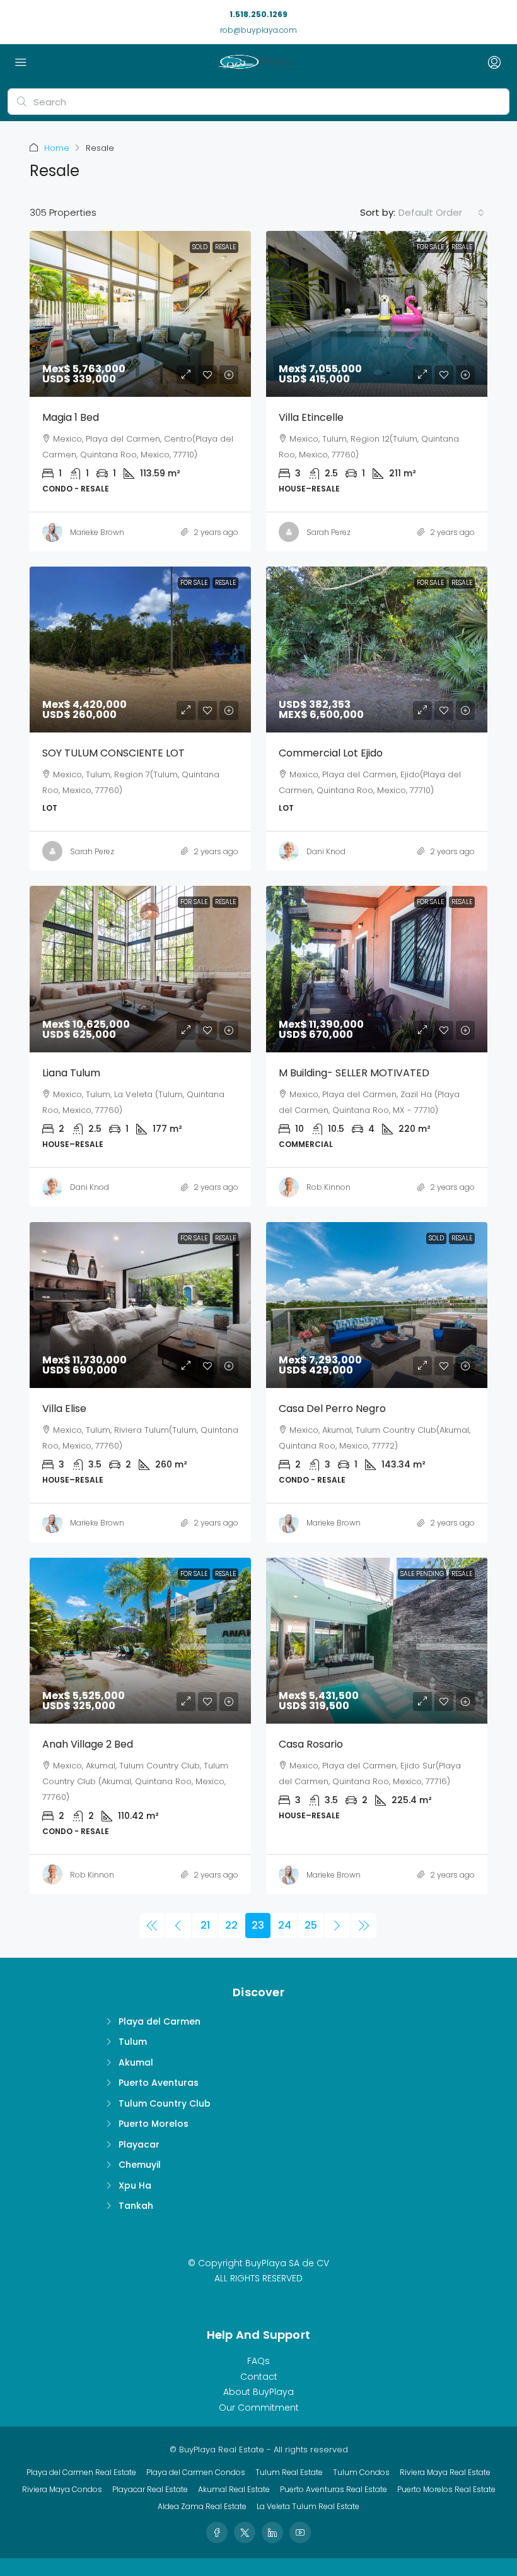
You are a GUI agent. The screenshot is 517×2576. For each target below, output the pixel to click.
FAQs (258, 2361)
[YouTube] (300, 2532)
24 (285, 1925)
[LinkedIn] (272, 2532)
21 (205, 1925)
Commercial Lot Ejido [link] (331, 753)
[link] (140, 314)
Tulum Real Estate (289, 2472)
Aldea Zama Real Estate (202, 2506)
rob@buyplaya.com (258, 30)
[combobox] (441, 213)
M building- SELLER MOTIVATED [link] (354, 1073)
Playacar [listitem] (139, 2144)
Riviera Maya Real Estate (445, 2472)
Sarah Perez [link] (328, 532)
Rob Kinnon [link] (328, 1187)
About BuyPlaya (258, 2392)
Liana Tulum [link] (71, 1073)
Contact (259, 2377)
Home (57, 148)
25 (311, 1925)
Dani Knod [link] (326, 851)
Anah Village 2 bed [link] (88, 1744)
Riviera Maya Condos (62, 2489)
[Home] (256, 63)
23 (258, 1925)
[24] (337, 1926)
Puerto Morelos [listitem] (154, 2124)
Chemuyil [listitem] (140, 2165)
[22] (178, 1926)
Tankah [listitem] (136, 2206)
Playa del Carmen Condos (196, 2472)
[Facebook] (217, 2532)
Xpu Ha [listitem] (135, 2185)
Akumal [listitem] (136, 2062)
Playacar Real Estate (150, 2489)
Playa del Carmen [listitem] (160, 2021)
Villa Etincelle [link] (311, 417)
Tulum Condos (361, 2472)
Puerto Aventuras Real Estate (334, 2489)
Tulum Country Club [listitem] (165, 2103)
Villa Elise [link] (64, 1409)
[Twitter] (245, 2532)
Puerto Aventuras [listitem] (159, 2083)
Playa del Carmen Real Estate (81, 2472)
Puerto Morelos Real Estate (446, 2489)
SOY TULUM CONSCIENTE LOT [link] (113, 753)
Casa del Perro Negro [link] (332, 1409)
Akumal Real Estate (234, 2489)
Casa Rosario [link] (311, 1744)
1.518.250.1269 (258, 14)
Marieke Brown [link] (97, 532)
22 (231, 1925)
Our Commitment (259, 2408)
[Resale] (152, 1926)
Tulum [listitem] (133, 2042)
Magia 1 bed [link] (71, 417)
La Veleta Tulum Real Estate (308, 2506)
